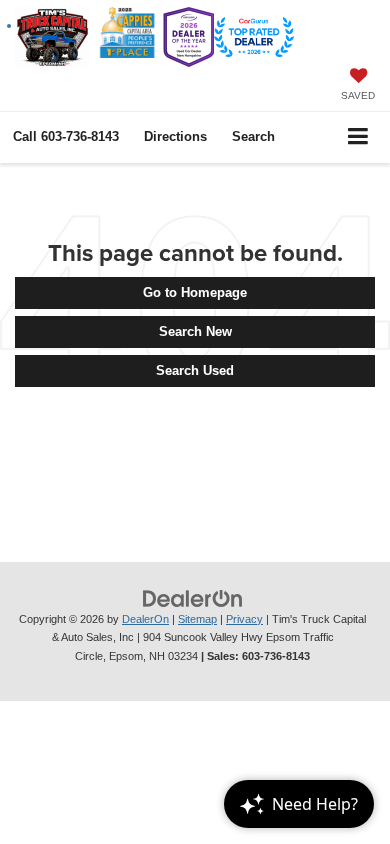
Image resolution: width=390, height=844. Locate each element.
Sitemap (197, 619)
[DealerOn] (193, 597)
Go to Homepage (195, 292)
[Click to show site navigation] (358, 137)
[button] (66, 136)
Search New (195, 331)
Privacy (244, 619)
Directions (175, 136)
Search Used (195, 370)
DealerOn (145, 619)
